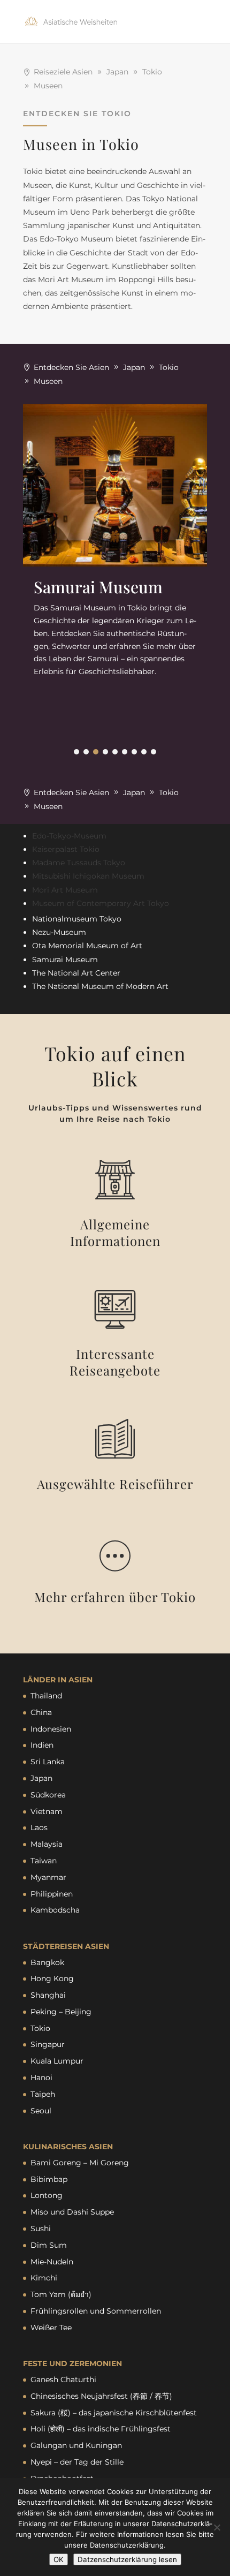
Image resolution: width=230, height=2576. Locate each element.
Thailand (46, 1696)
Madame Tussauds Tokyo (79, 863)
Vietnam (47, 1811)
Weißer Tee (51, 2328)
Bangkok (47, 1962)
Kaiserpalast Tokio (66, 849)
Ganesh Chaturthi (63, 2379)
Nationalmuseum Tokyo (77, 919)
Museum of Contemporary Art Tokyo (101, 903)
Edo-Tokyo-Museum (69, 836)
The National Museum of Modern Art (100, 986)
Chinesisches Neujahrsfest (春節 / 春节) (101, 2396)
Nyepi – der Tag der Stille (77, 2462)
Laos (39, 1827)
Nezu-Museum (59, 932)
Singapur (48, 2044)
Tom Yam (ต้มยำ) (61, 2294)
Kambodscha (55, 1910)
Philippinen (52, 1894)
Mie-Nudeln (52, 2262)
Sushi (41, 2228)
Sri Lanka (48, 1762)
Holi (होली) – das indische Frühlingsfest (101, 2429)
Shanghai (48, 1995)
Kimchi (44, 2278)
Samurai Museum (65, 960)
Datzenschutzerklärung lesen (127, 2559)
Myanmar (48, 1877)
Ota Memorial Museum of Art (87, 946)
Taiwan (44, 1861)
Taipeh (43, 2094)
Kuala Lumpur (57, 2061)
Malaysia (47, 1844)
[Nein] (217, 2527)
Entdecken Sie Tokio (77, 114)
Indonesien (51, 1729)
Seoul (41, 2111)
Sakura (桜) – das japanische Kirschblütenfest (114, 2413)
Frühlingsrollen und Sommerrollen (96, 2311)
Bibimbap (49, 2179)
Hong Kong (52, 1978)
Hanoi (41, 2078)
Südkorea (48, 1795)
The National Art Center (76, 973)
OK (59, 2559)
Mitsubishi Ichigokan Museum (88, 876)
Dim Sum (49, 2245)
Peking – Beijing (61, 2012)
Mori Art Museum (65, 890)
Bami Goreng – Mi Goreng (80, 2163)
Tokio (40, 2028)
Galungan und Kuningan (76, 2445)
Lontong (47, 2195)
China (41, 1712)
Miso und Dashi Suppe (72, 2212)
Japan (41, 1778)
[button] (76, 752)
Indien (42, 1745)
